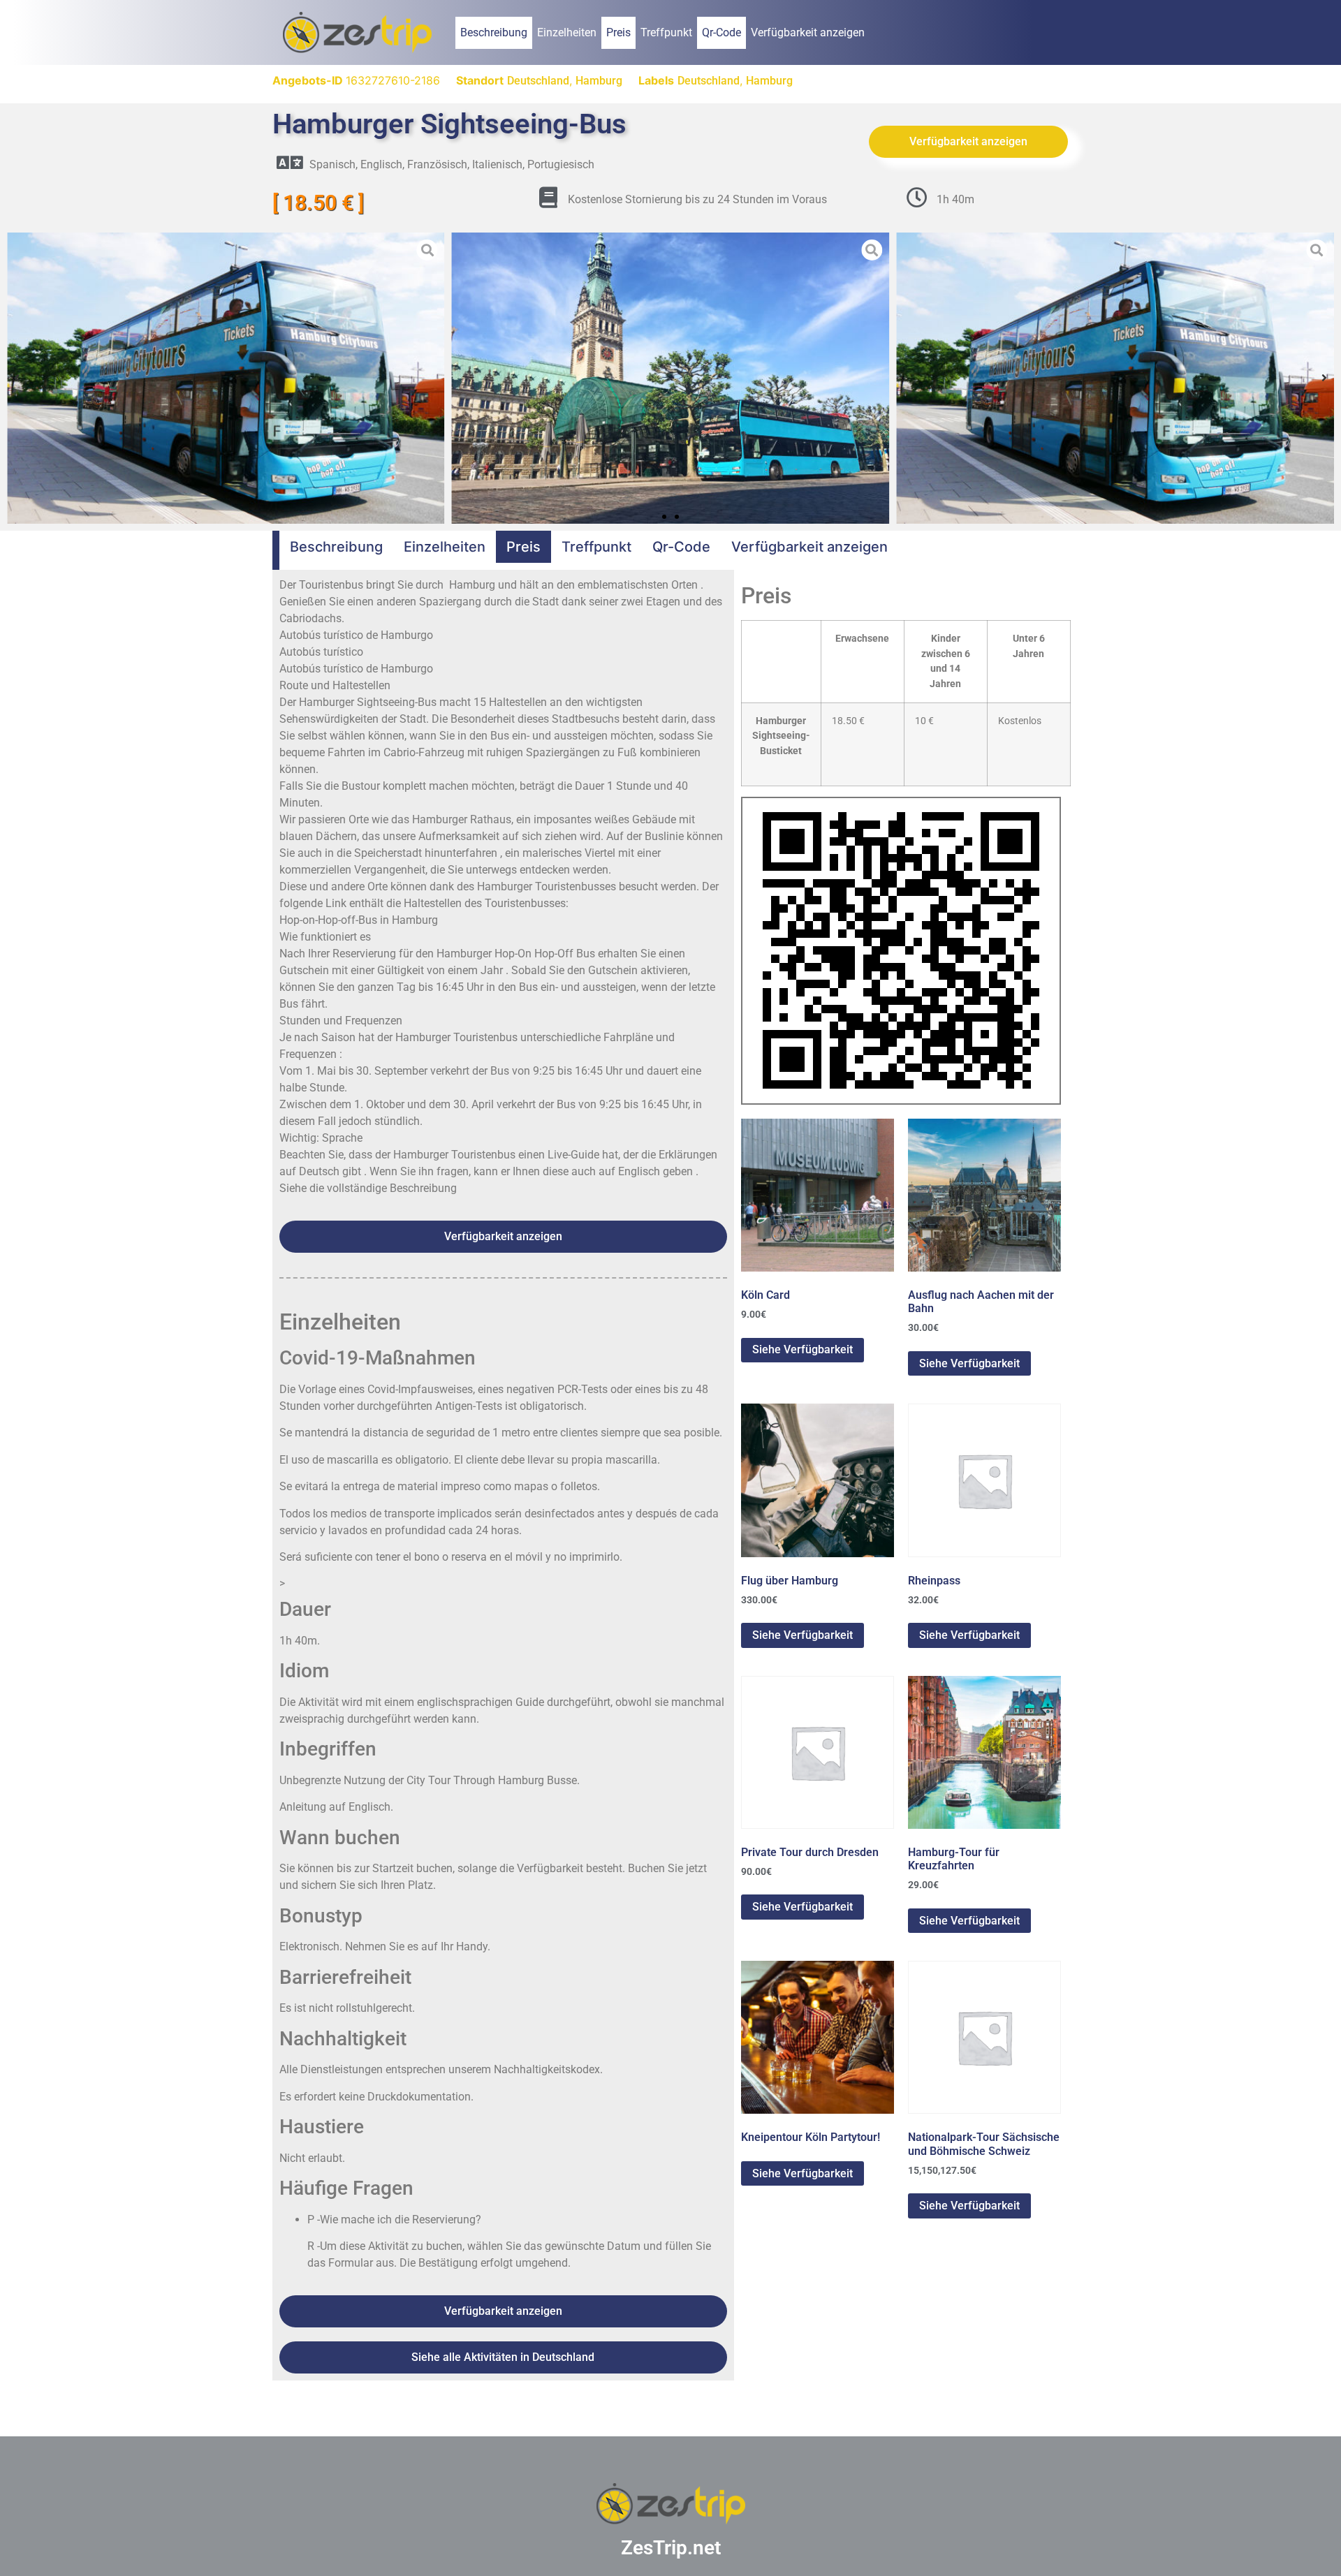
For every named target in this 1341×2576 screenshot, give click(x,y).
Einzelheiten (567, 32)
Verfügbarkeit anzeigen (808, 32)
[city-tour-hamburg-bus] (671, 378)
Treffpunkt (666, 32)
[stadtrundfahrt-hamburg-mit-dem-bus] (226, 378)
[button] (17, 378)
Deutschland (538, 81)
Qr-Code (721, 32)
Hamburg (599, 81)
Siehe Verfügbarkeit (803, 1349)
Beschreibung (494, 32)
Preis (618, 32)
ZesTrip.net (671, 2548)
